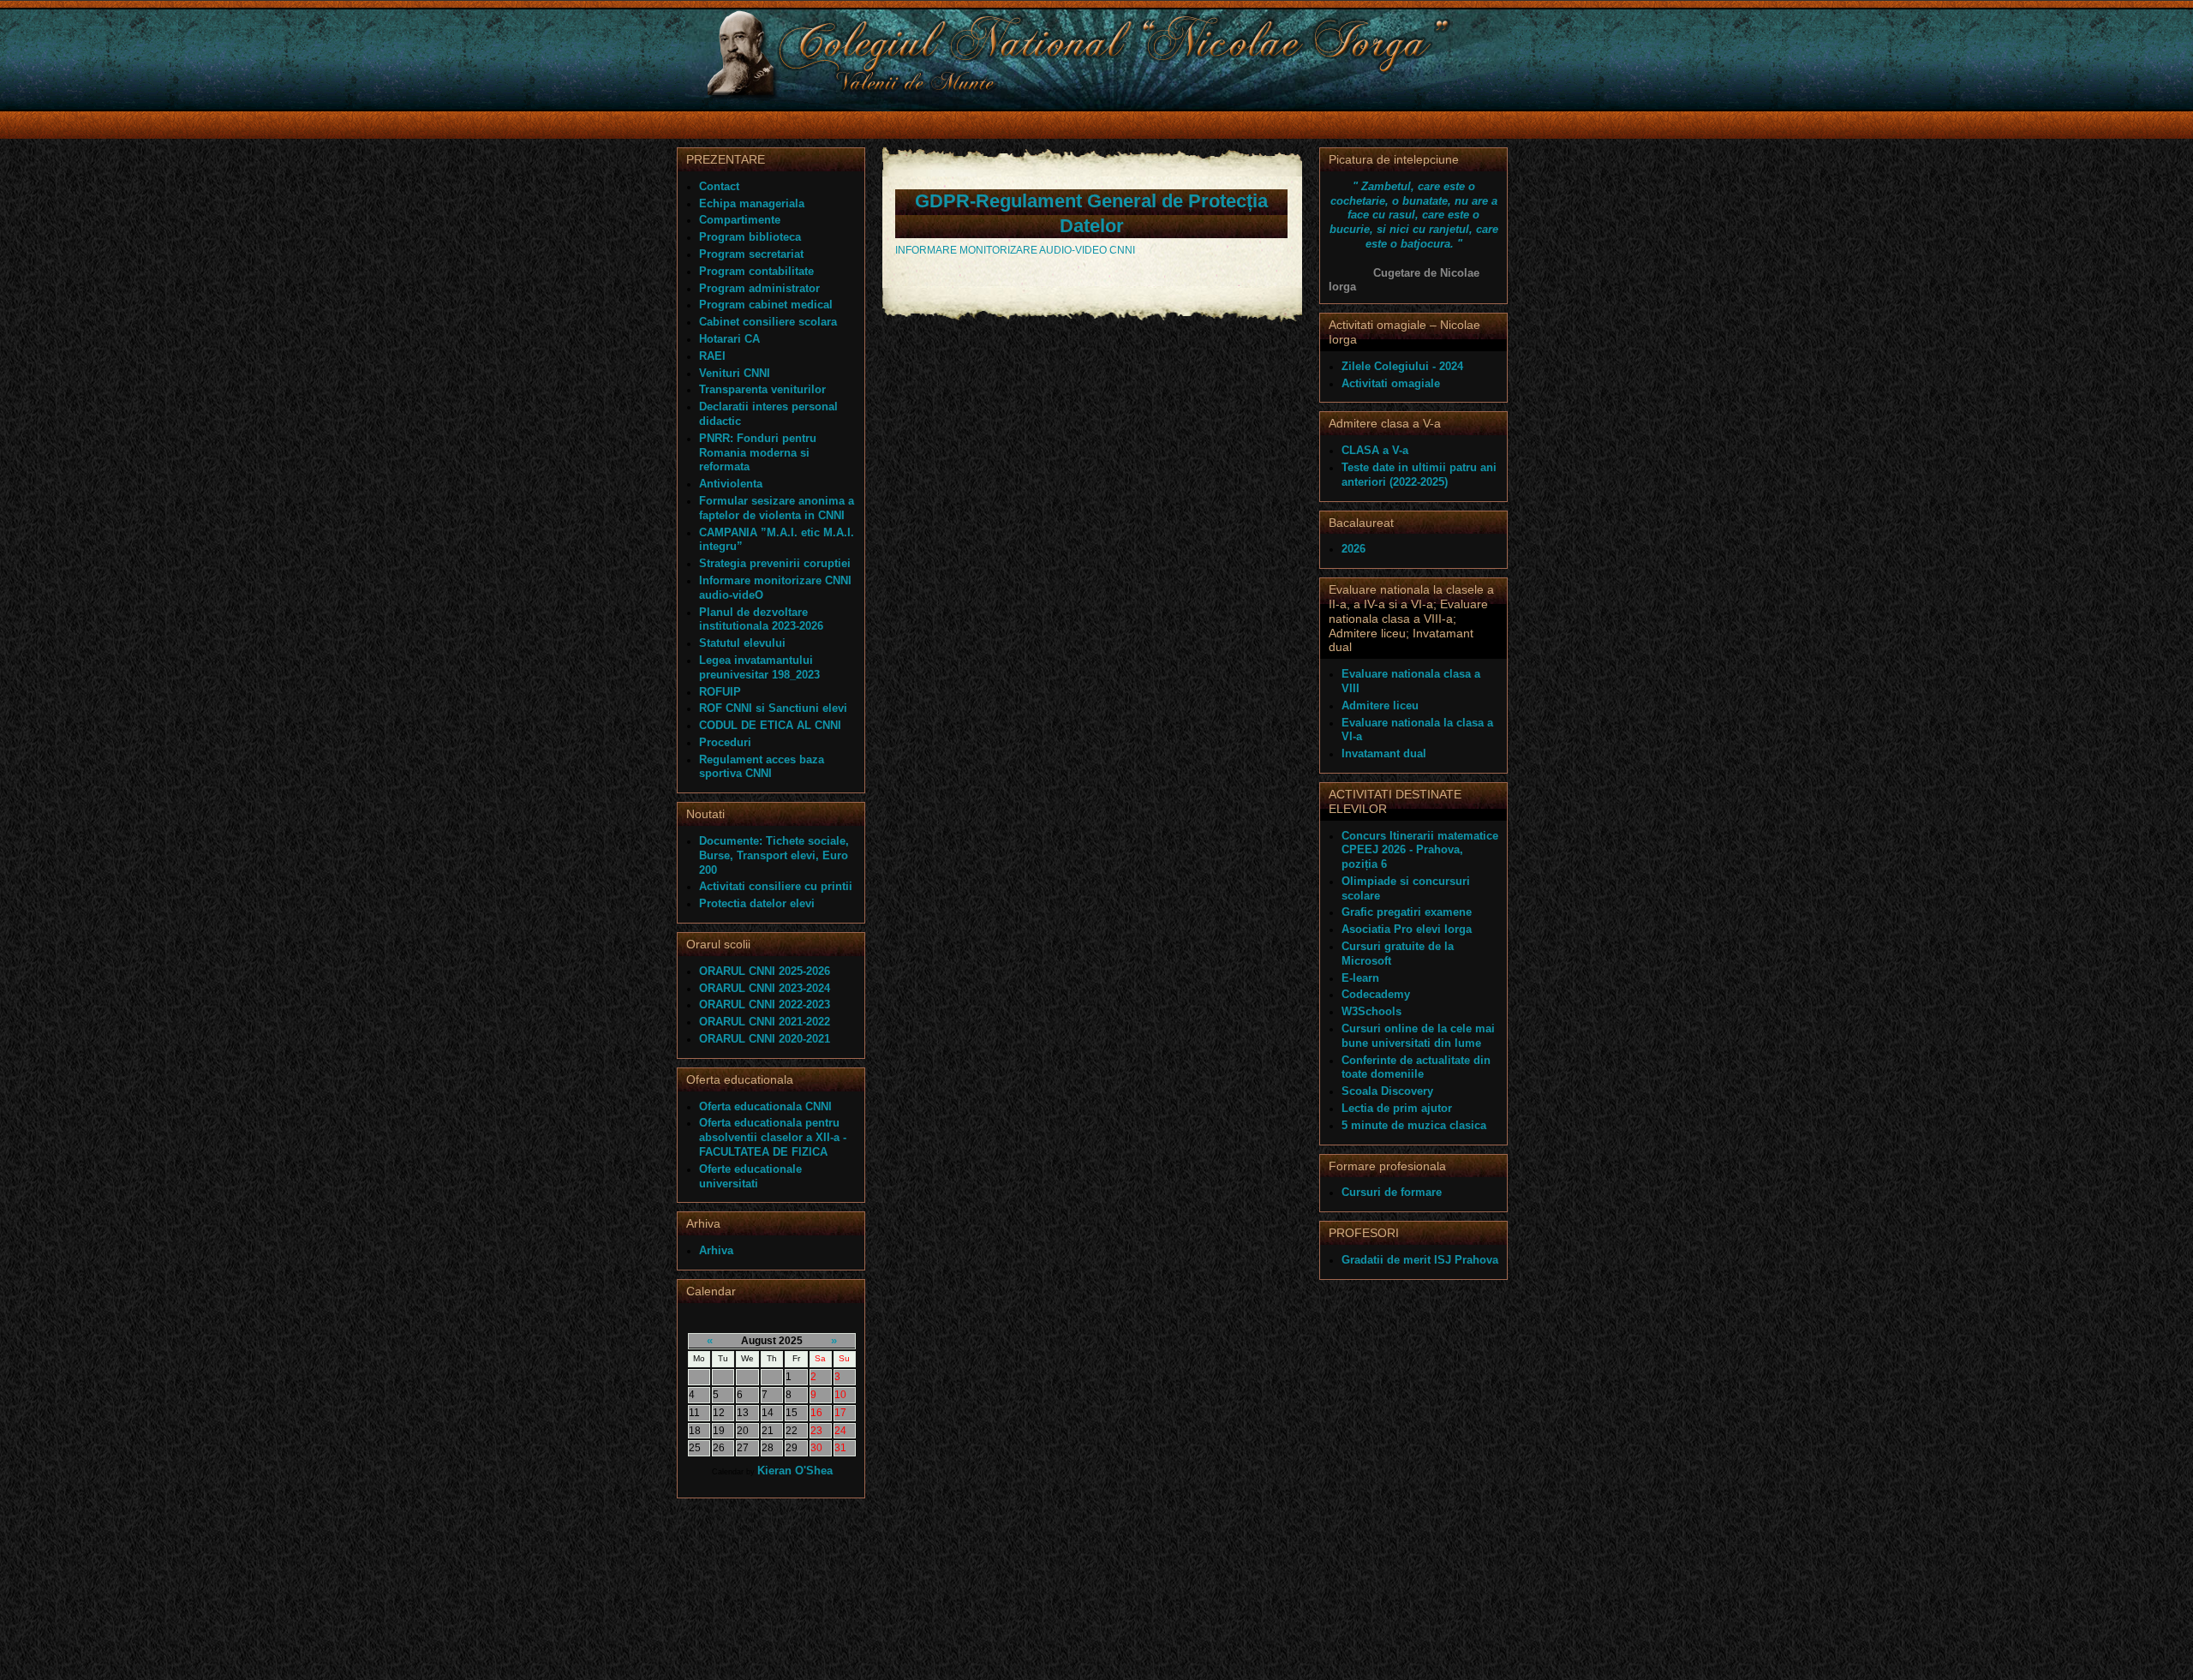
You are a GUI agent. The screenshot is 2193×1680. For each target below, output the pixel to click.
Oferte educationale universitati (750, 1176)
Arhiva (716, 1250)
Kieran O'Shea (795, 1471)
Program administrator (759, 288)
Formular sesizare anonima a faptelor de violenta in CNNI (777, 508)
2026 (1353, 549)
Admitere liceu (1380, 705)
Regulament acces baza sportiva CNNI (762, 767)
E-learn (1360, 978)
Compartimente (740, 220)
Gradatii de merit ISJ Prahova (1420, 1260)
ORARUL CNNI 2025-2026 (765, 971)
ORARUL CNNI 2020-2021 (765, 1039)
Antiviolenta (731, 484)
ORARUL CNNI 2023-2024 (765, 988)
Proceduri (725, 742)
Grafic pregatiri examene (1407, 912)
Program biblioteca (750, 237)
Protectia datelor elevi (757, 903)
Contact (719, 186)
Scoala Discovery (1387, 1091)
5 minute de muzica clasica (1414, 1125)
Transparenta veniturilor (762, 389)
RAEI (712, 356)
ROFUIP (720, 692)
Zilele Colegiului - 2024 (1402, 366)
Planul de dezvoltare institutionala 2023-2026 (761, 619)
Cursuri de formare (1392, 1192)
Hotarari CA (729, 339)
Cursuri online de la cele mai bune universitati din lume (1418, 1036)
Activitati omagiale (1391, 383)
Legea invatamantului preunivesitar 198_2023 (759, 667)
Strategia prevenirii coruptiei (775, 563)
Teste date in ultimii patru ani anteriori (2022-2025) (1419, 475)
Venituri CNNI (735, 373)
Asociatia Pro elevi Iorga (1407, 929)
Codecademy (1376, 994)
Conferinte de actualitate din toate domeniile (1416, 1067)
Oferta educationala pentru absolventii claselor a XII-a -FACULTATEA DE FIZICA (773, 1137)
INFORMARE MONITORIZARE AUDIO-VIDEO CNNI (1015, 250)
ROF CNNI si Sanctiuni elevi (773, 708)
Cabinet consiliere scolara (768, 322)
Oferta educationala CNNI (765, 1106)
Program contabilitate (756, 271)
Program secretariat (751, 254)
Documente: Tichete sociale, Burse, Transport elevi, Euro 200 (774, 855)
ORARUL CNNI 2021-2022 (765, 1022)
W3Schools (1371, 1011)
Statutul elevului (742, 643)
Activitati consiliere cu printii (776, 886)
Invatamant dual (1384, 753)
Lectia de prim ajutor (1397, 1108)
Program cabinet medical (766, 305)
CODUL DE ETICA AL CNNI (770, 725)
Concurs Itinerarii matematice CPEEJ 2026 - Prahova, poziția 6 (1420, 850)
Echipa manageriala (752, 203)
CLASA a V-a (1375, 450)
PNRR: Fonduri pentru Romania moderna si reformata (758, 453)
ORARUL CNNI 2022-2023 (765, 1004)
